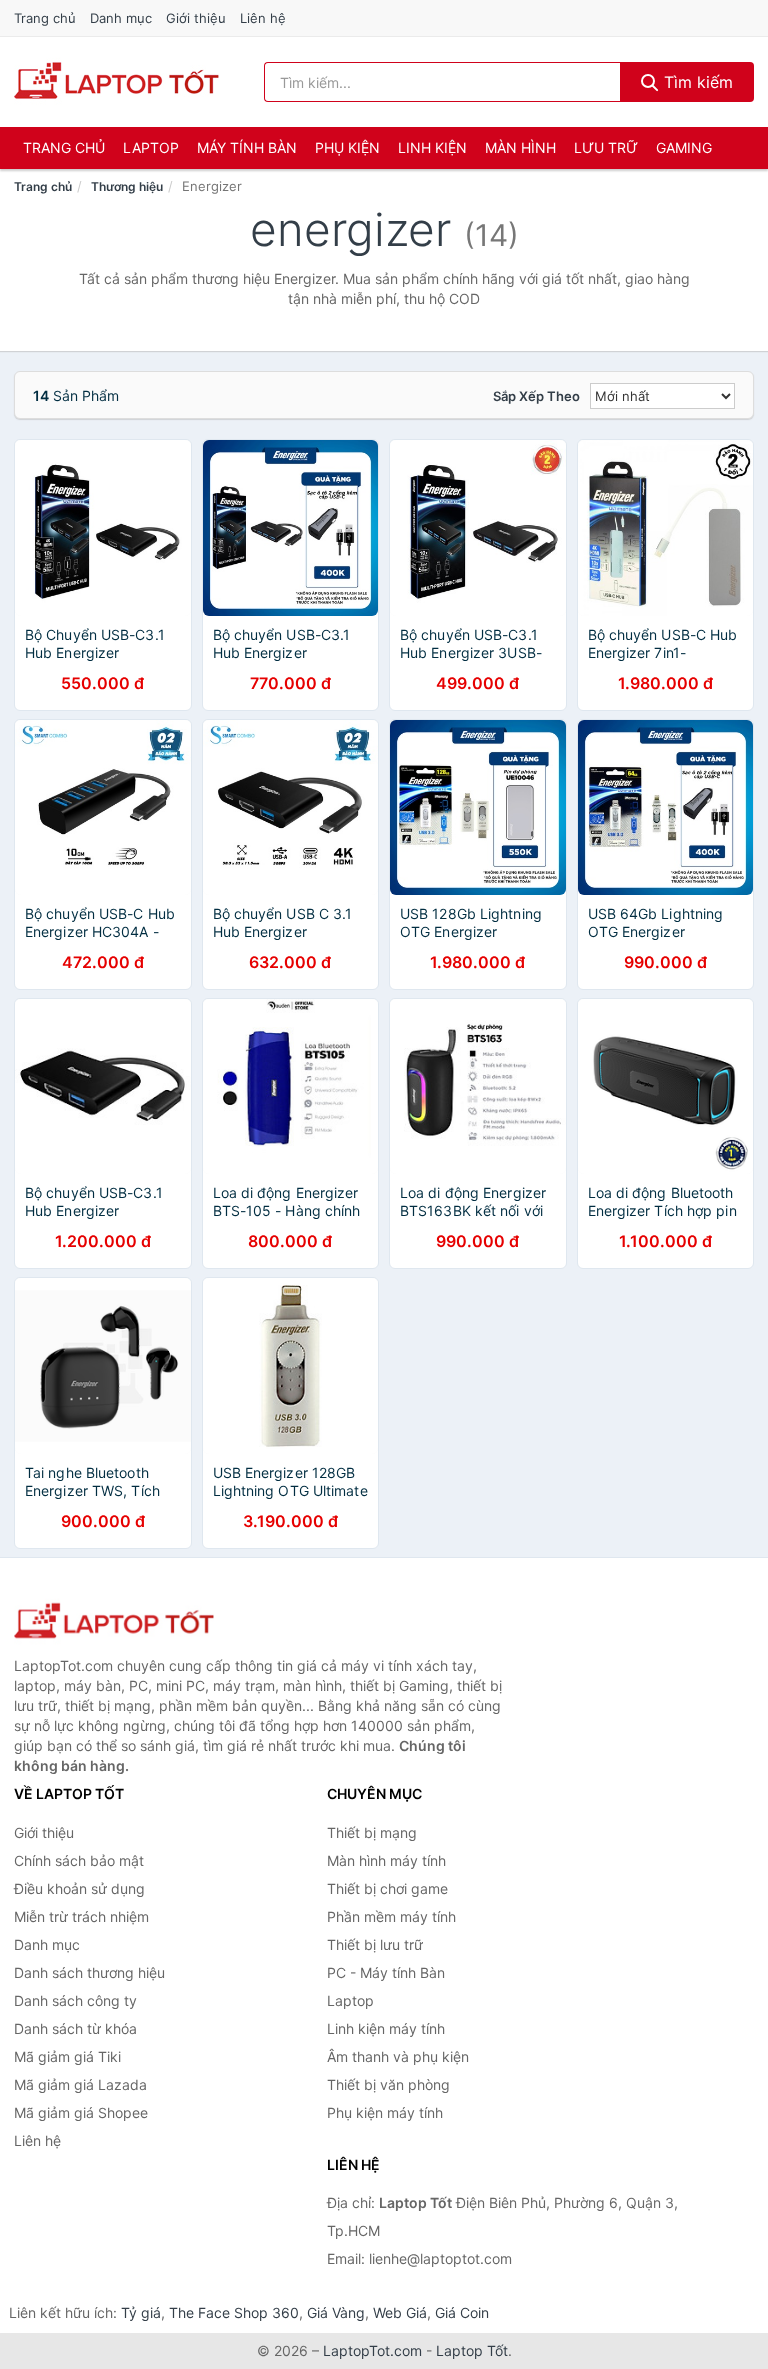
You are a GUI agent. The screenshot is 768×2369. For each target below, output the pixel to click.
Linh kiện (432, 147)
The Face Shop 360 (234, 2312)
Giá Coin (462, 2312)
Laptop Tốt (472, 2350)
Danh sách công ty (75, 2000)
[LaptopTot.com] (116, 82)
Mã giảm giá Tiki (67, 2056)
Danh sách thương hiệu (89, 1972)
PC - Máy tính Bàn (386, 1972)
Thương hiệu (127, 186)
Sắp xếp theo (536, 396)
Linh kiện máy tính (386, 2028)
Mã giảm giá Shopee (81, 2112)
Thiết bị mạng (372, 1832)
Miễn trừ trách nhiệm (81, 1916)
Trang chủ (45, 18)
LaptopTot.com (372, 2350)
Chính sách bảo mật (79, 1860)
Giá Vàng (336, 2312)
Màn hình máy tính (386, 1860)
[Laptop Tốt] (114, 1622)
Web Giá (400, 2312)
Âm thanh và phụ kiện (398, 2056)
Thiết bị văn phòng (388, 2084)
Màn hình (520, 147)
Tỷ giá (141, 2312)
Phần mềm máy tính (391, 1916)
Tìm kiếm (696, 82)
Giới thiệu (196, 18)
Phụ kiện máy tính (385, 2112)
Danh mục (121, 18)
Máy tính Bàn (247, 147)
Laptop (151, 147)
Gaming (684, 147)
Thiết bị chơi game (387, 1888)
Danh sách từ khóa (75, 2028)
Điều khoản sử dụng (79, 1888)
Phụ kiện (347, 147)
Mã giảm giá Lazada (80, 2084)
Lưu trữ (606, 147)
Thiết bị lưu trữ (375, 1944)
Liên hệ (263, 18)
